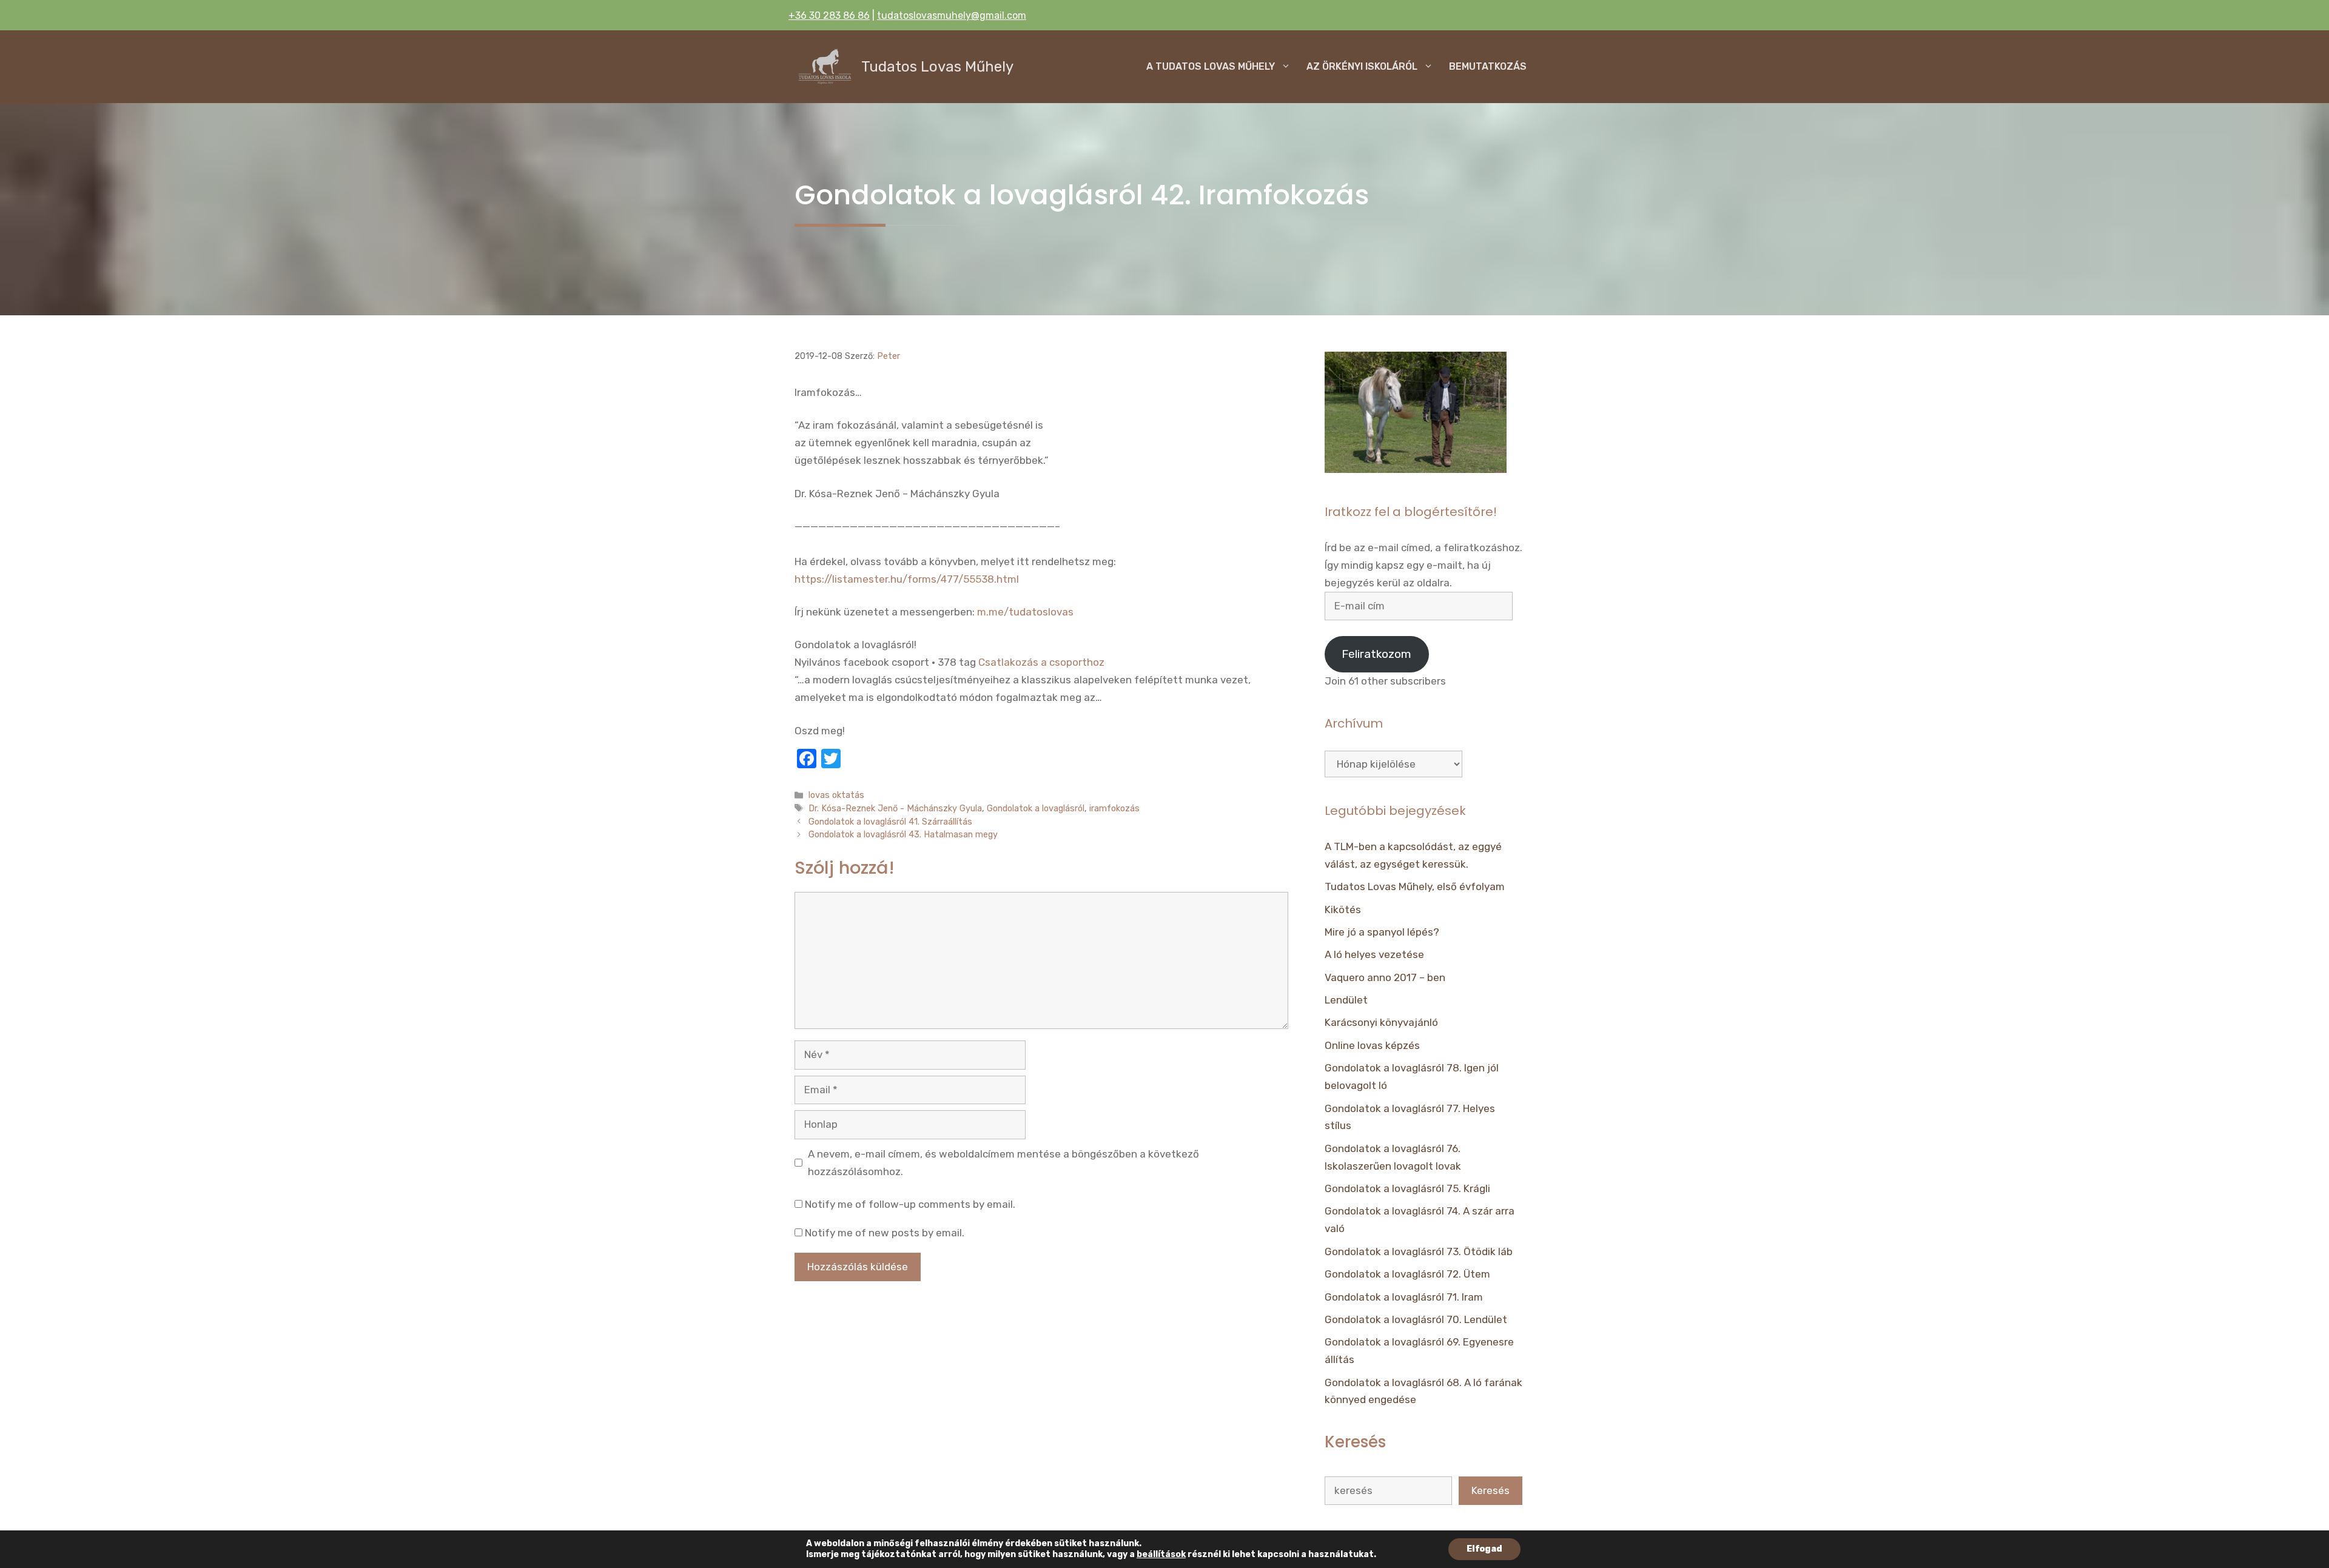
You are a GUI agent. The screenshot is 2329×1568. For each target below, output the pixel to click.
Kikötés (1343, 910)
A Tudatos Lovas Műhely (1211, 66)
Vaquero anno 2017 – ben (1385, 977)
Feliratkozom (1376, 654)
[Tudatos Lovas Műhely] (825, 67)
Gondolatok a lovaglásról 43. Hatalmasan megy (903, 834)
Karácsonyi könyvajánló (1381, 1022)
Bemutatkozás (1488, 66)
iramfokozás (1114, 808)
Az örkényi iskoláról (1362, 66)
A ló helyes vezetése (1374, 954)
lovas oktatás (836, 795)
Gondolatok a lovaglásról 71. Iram (1404, 1297)
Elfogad (1484, 1549)
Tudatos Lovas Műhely (937, 67)
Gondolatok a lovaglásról (1036, 808)
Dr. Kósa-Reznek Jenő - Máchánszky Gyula (895, 808)
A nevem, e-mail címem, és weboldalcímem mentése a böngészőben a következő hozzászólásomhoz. (1003, 1163)
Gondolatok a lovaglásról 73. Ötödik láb (1419, 1251)
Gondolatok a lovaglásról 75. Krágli (1407, 1188)
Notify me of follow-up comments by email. (910, 1204)
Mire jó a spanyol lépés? (1382, 932)
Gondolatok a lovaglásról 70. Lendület (1416, 1319)
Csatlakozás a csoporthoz (1041, 662)
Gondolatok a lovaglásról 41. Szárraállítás (890, 822)
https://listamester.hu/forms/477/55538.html (907, 579)
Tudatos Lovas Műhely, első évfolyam (1415, 886)
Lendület (1346, 1000)
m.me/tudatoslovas (1025, 612)
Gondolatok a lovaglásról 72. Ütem (1407, 1274)
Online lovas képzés (1372, 1045)
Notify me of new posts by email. (885, 1233)
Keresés (1490, 1490)
